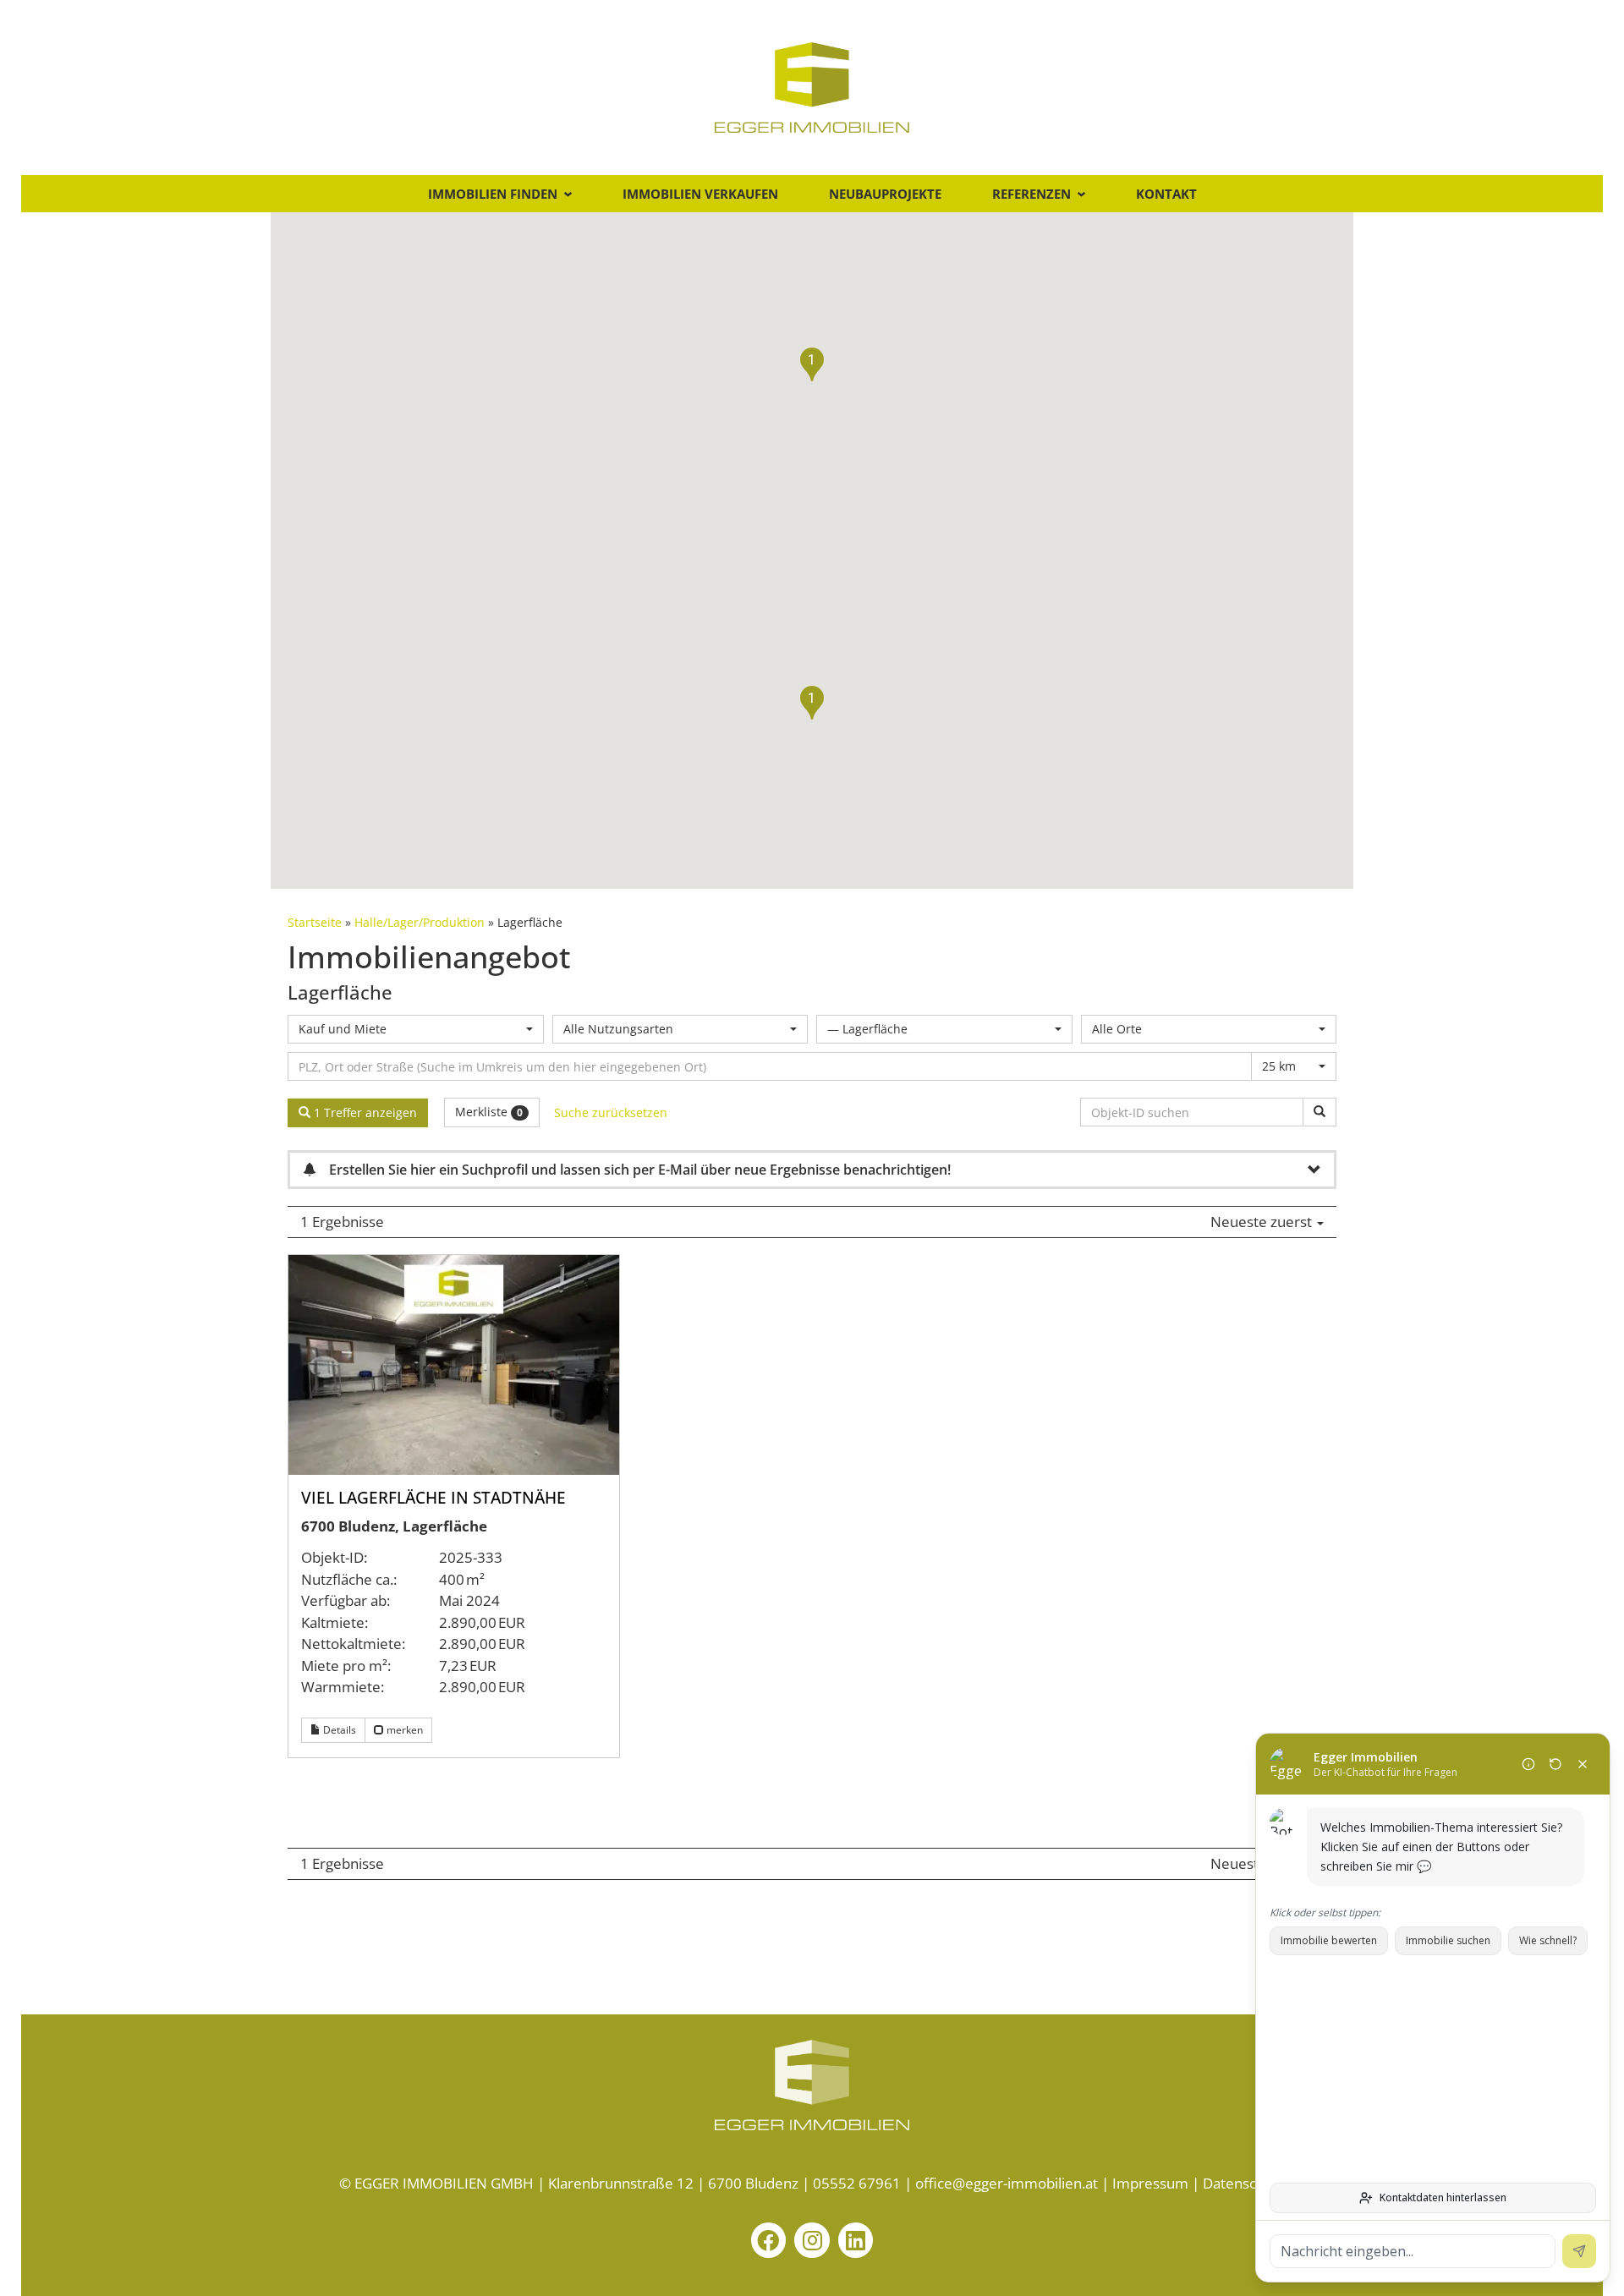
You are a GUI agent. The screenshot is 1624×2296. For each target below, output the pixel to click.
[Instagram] (812, 2240)
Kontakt (1166, 194)
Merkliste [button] (489, 1112)
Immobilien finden (493, 194)
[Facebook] (769, 2240)
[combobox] (416, 1029)
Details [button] (338, 1730)
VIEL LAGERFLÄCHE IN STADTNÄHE (433, 1498)
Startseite (315, 922)
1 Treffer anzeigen (364, 1112)
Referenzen (1031, 194)
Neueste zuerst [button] (1263, 1222)
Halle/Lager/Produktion (420, 922)
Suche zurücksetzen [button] (611, 1112)
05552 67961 (857, 2183)
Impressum (1150, 2183)
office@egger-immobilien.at (1007, 2183)
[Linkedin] (856, 2240)
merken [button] (403, 1730)
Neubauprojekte (885, 194)
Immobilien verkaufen (700, 194)
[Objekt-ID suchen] (1319, 1112)
